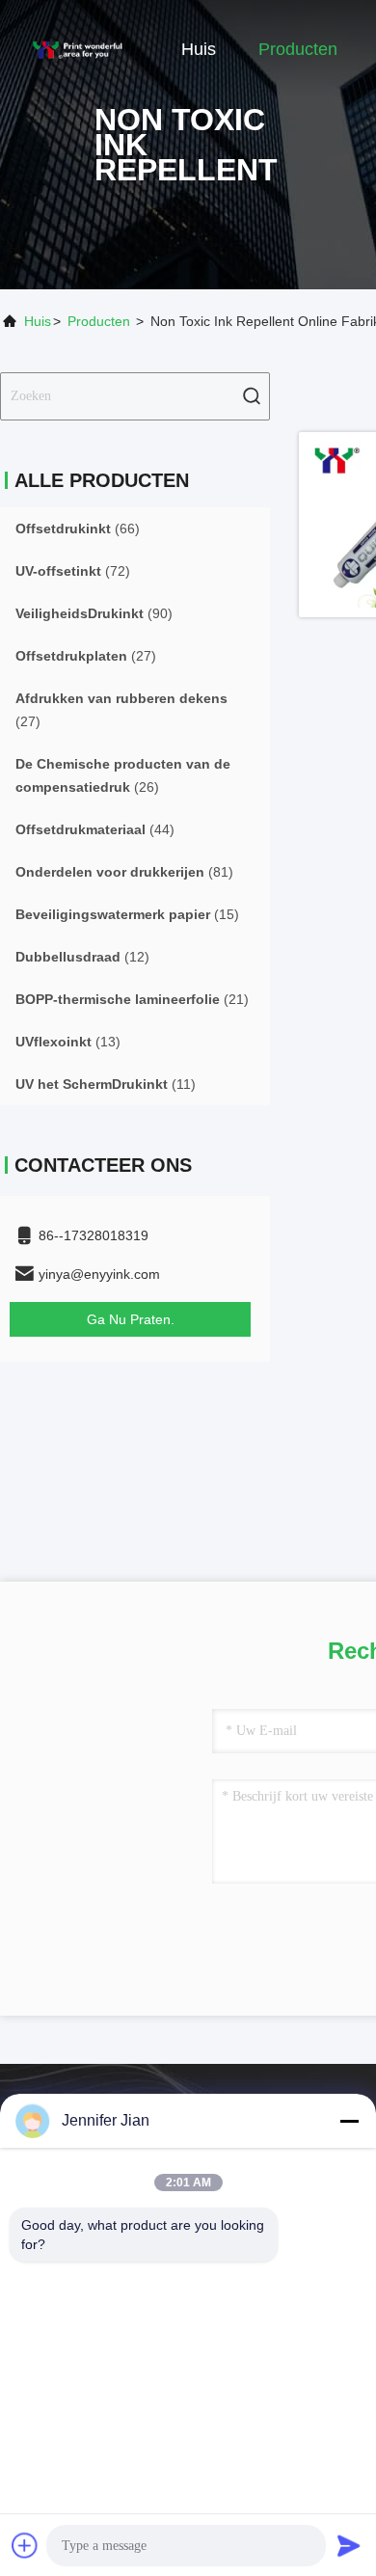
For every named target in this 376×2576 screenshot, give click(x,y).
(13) (68, 1042)
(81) (124, 872)
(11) (106, 1084)
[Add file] (25, 2545)
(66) (78, 529)
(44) (95, 829)
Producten (298, 49)
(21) (132, 999)
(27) (86, 656)
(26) (123, 775)
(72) (73, 571)
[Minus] (349, 2121)
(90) (94, 613)
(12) (82, 957)
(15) (127, 914)
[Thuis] (77, 48)
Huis (199, 49)
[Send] (349, 2545)
